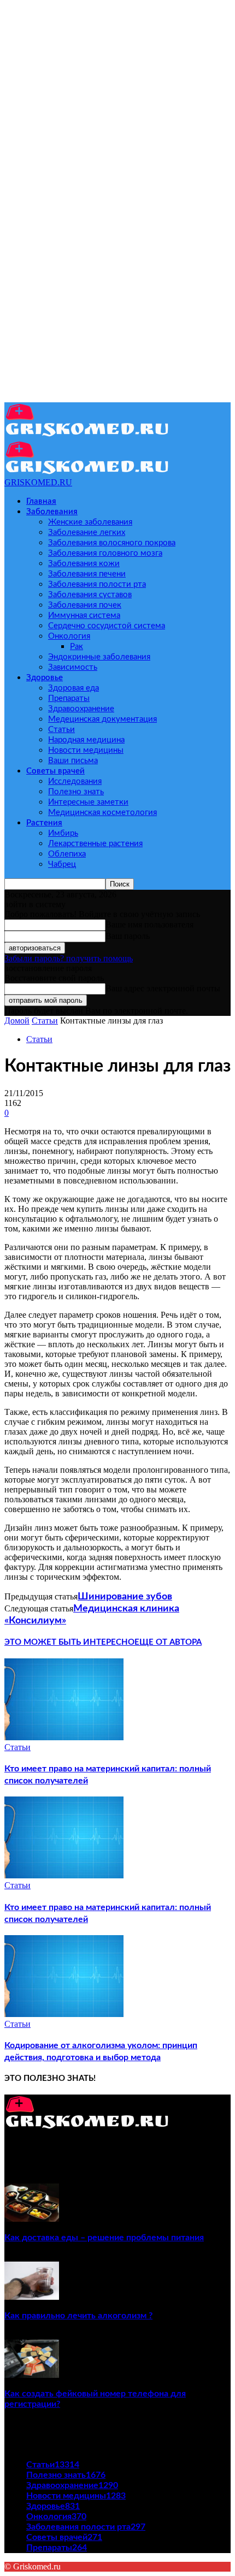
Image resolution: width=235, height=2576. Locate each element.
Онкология (69, 636)
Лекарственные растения (95, 844)
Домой (17, 1021)
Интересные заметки (88, 802)
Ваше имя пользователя (149, 924)
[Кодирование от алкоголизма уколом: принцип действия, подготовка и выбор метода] (64, 2014)
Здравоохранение (81, 709)
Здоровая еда (74, 688)
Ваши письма (73, 761)
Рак (77, 647)
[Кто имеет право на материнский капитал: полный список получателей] (64, 1737)
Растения (44, 823)
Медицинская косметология (102, 813)
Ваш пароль (128, 936)
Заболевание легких (87, 533)
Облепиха (67, 854)
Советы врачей (55, 771)
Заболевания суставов (90, 595)
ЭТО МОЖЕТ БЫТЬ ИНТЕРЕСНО (69, 1642)
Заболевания (52, 512)
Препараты (69, 698)
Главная (41, 501)
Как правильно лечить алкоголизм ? (78, 2316)
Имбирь (63, 833)
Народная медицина (86, 740)
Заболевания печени (87, 574)
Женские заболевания (90, 522)
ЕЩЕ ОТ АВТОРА (168, 1642)
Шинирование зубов (125, 1597)
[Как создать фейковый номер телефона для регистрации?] (32, 2375)
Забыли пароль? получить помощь (69, 958)
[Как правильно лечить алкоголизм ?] (32, 2297)
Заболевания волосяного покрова (112, 543)
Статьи (61, 730)
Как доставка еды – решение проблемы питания (104, 2238)
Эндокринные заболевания (99, 657)
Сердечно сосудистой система (107, 626)
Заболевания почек (85, 605)
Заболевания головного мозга (105, 553)
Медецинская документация (102, 719)
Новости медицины (86, 750)
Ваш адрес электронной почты (163, 988)
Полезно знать (76, 792)
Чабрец (62, 864)
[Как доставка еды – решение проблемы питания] (32, 2219)
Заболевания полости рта (97, 584)
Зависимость (73, 667)
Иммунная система (84, 615)
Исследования (75, 781)
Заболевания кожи (84, 564)
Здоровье (45, 678)
